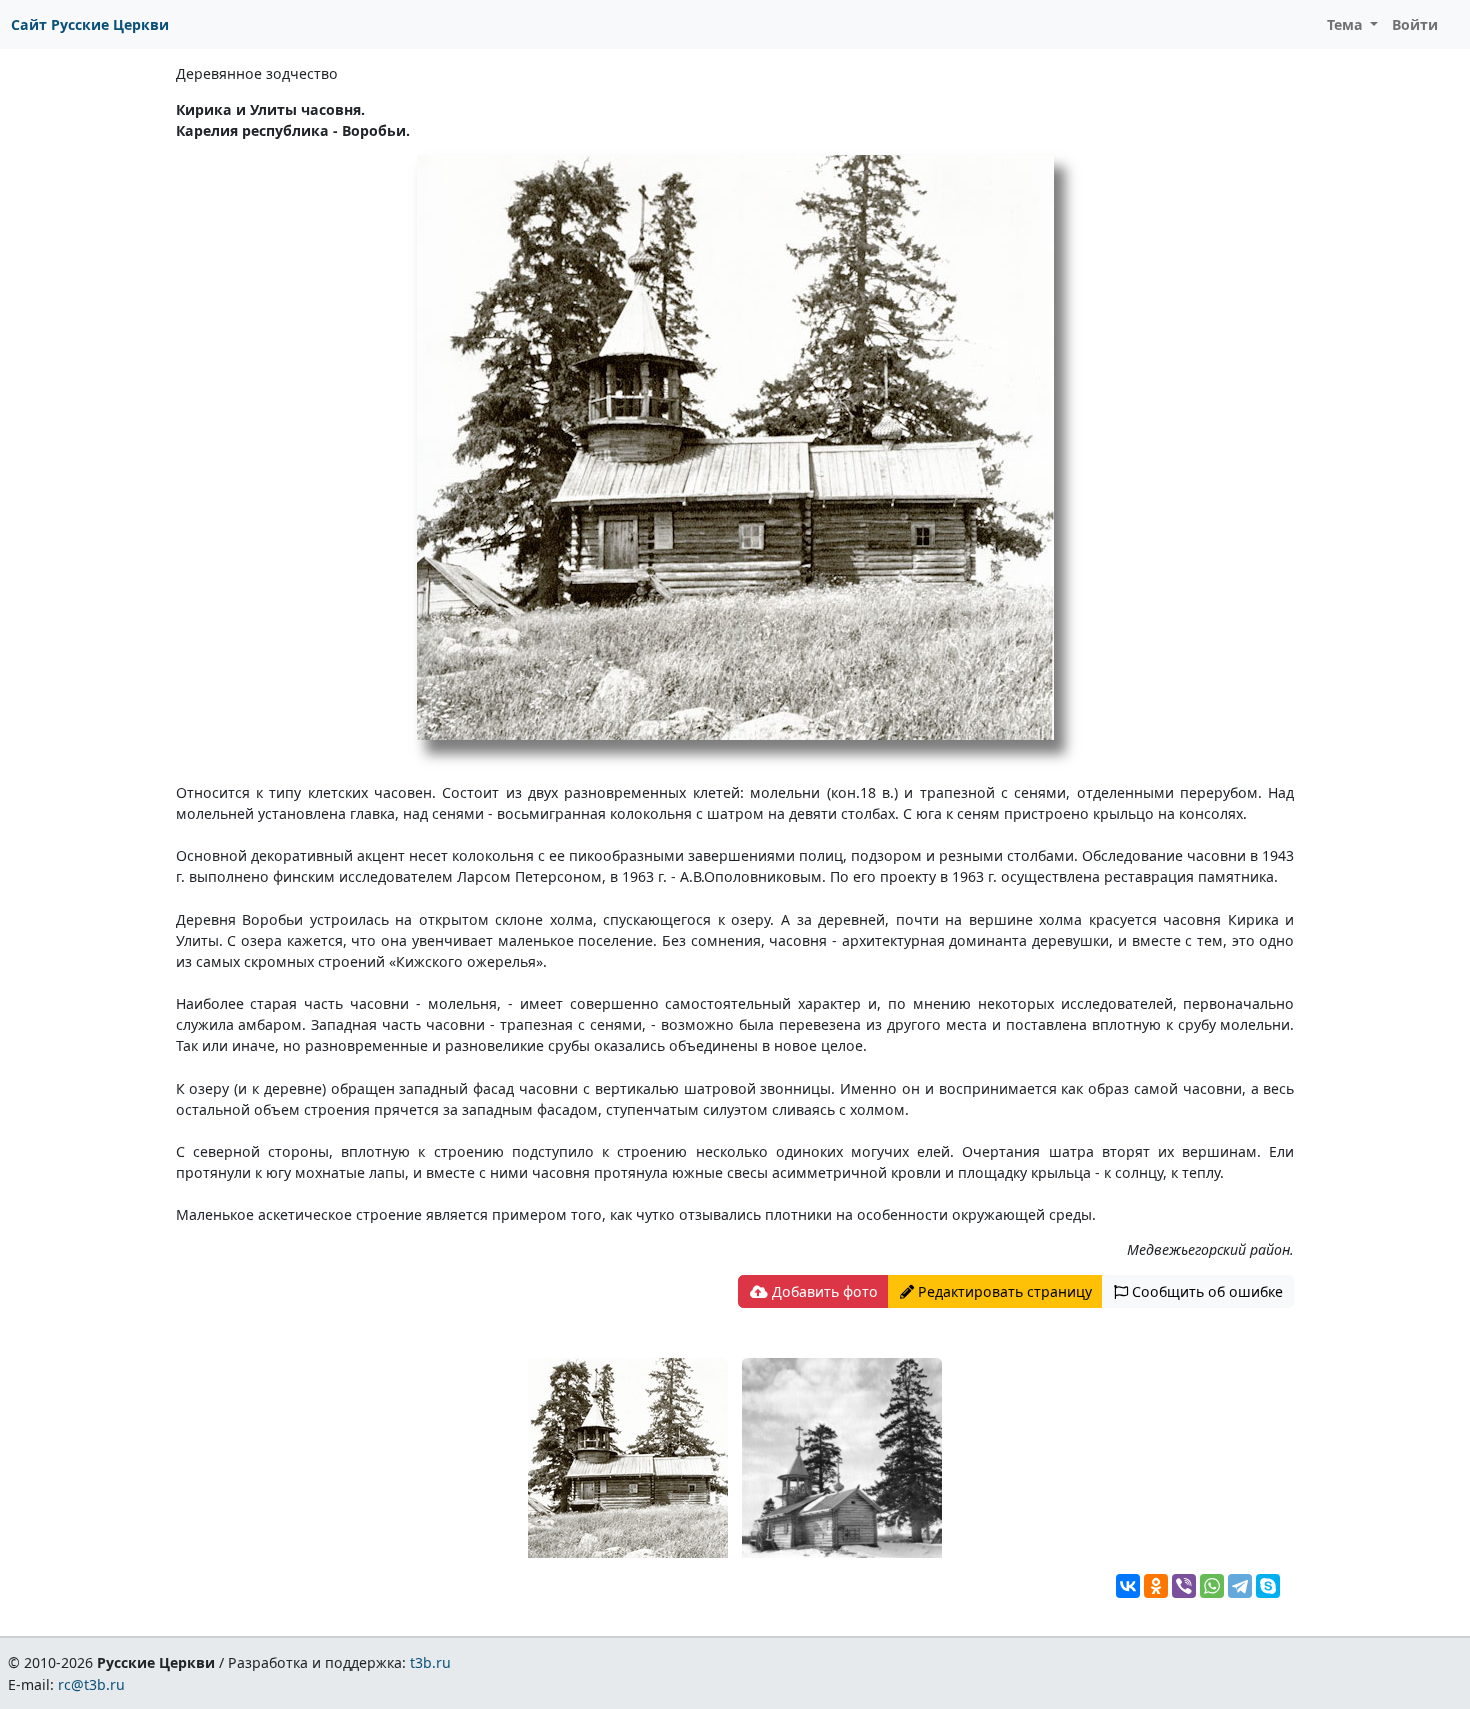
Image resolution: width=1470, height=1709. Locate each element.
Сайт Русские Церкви (90, 24)
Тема (1347, 24)
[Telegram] (1240, 1586)
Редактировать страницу (1003, 1291)
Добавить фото (823, 1291)
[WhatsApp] (1212, 1586)
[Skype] (1268, 1586)
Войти (1415, 24)
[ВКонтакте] (1128, 1586)
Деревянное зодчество (257, 73)
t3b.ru (430, 1662)
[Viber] (1184, 1586)
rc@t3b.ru (91, 1684)
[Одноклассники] (1156, 1586)
